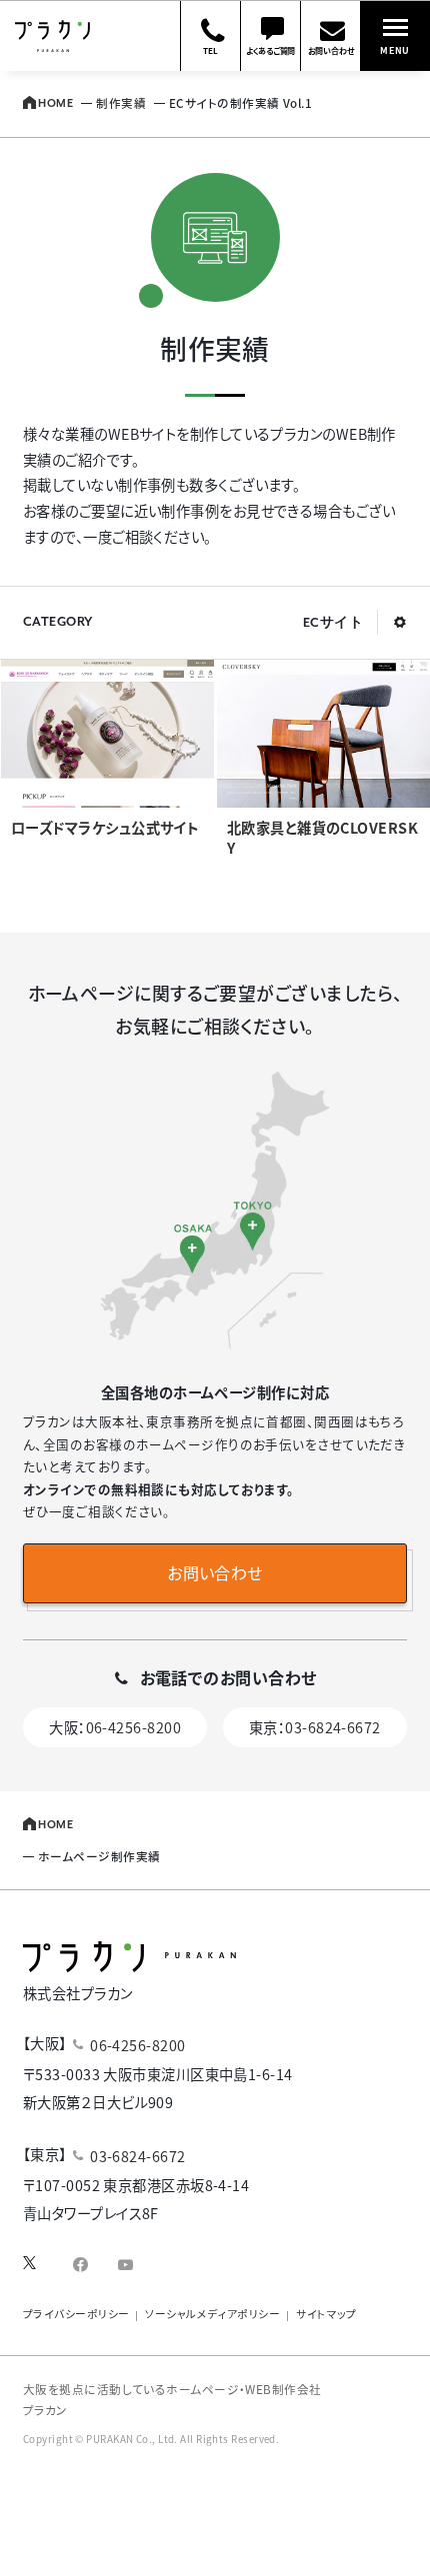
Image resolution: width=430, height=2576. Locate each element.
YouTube (125, 2269)
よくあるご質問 (270, 50)
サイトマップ (326, 2314)
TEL (210, 50)
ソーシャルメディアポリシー (212, 2314)
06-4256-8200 (133, 1727)
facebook (80, 2269)
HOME (55, 104)
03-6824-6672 (332, 1727)
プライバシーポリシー (76, 2314)
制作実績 (121, 102)
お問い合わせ (331, 50)
